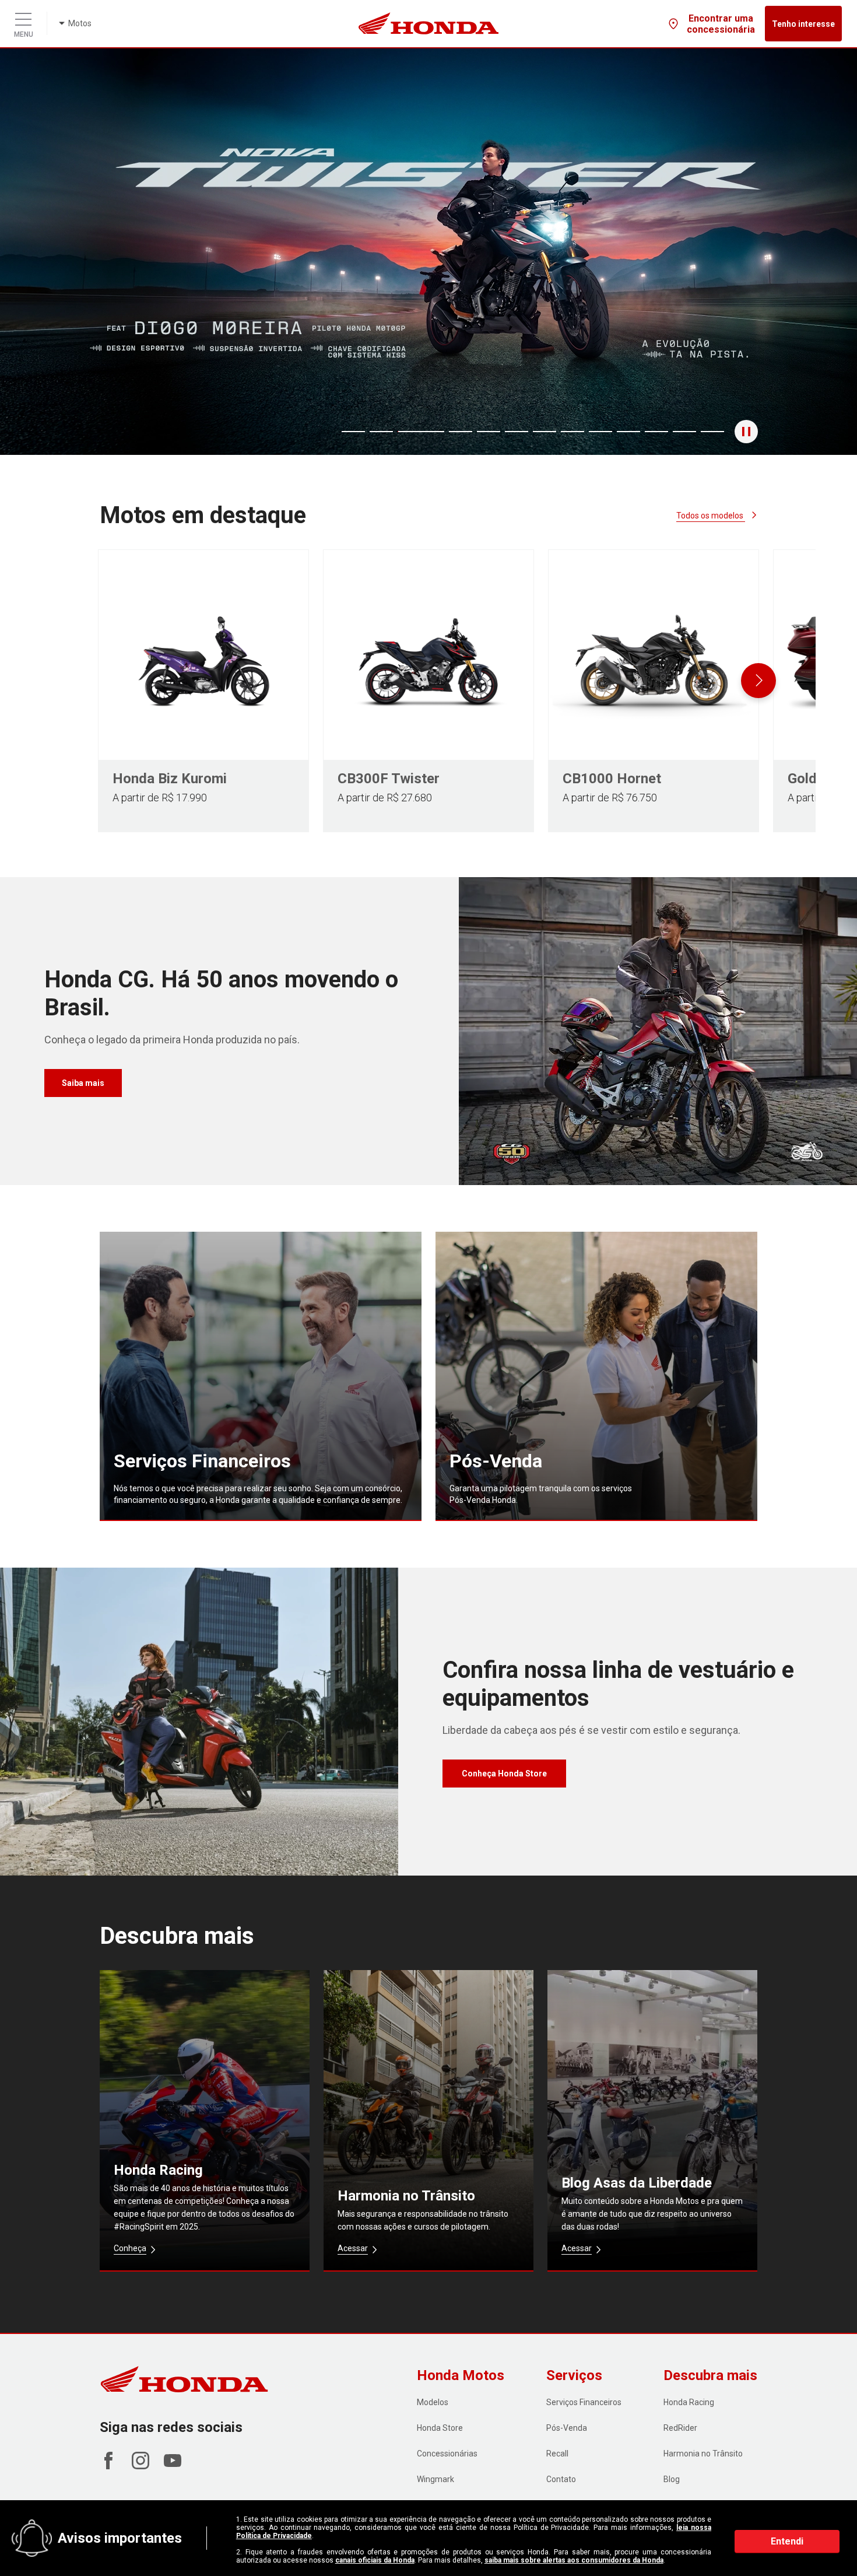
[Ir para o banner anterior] (63, 251)
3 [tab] (408, 432)
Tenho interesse (803, 24)
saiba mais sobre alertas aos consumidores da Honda (574, 2560)
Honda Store (440, 2428)
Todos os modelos (711, 516)
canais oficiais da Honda (375, 2560)
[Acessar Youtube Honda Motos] (173, 2466)
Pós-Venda (567, 2428)
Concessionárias (447, 2454)
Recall (557, 2454)
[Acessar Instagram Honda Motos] (141, 2466)
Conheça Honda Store (504, 1774)
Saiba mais (83, 1083)
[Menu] (23, 16)
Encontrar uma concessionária (721, 24)
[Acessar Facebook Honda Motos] (108, 2466)
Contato (561, 2479)
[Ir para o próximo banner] (794, 251)
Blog (672, 2479)
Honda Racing (689, 2402)
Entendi (787, 2541)
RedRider (680, 2428)
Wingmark (435, 2479)
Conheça (130, 2248)
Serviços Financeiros (584, 2402)
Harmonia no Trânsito (703, 2454)
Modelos (433, 2402)
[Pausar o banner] (746, 432)
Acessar (353, 2248)
